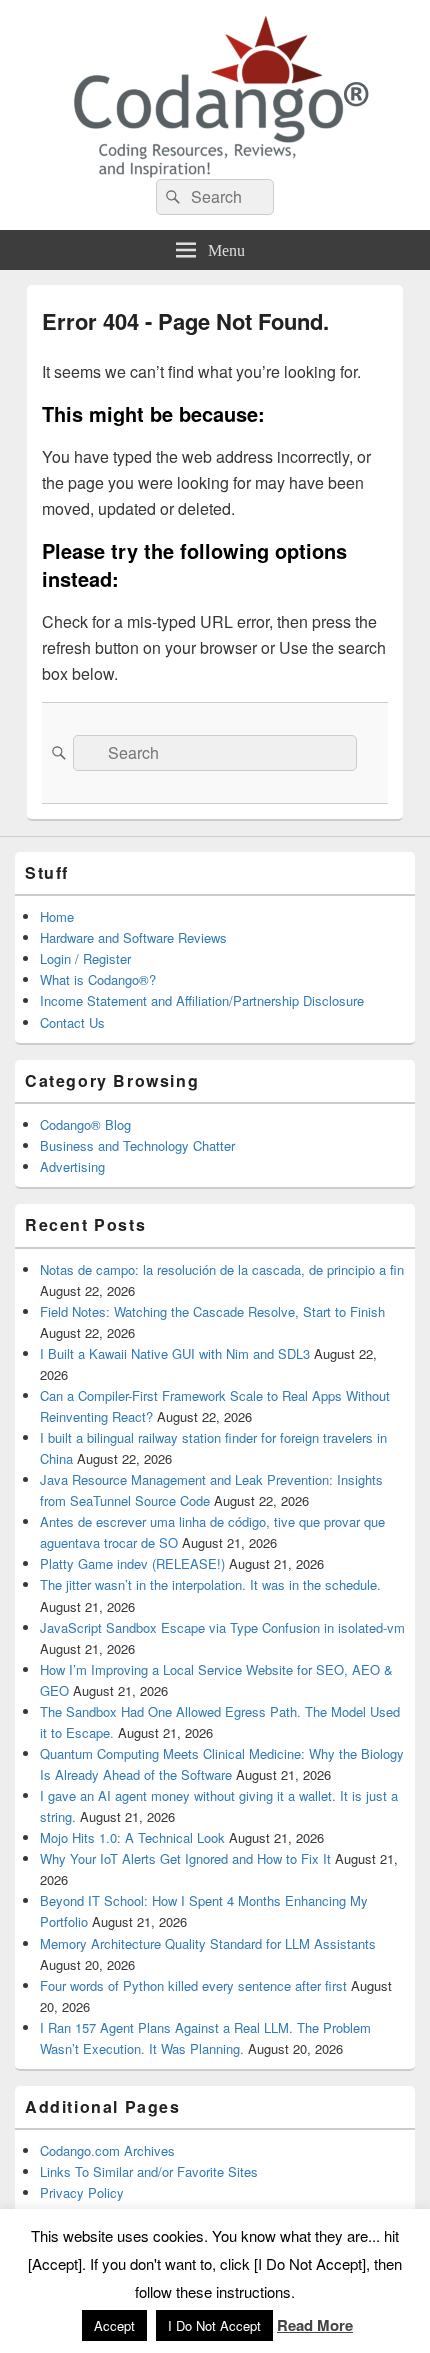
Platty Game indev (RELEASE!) (132, 1563)
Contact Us (72, 1022)
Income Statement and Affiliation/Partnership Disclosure (202, 1000)
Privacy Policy (82, 2192)
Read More (315, 2325)
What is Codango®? (98, 979)
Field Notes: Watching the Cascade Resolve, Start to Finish (212, 1311)
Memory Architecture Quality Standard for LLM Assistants (208, 1943)
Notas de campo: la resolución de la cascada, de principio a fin (222, 1269)
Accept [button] (114, 2325)
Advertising (72, 1166)
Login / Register (85, 958)
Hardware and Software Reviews (133, 937)
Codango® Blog (85, 1124)
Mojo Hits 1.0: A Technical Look (132, 1837)
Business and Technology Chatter (137, 1145)
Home (57, 916)
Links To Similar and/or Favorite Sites (149, 2171)
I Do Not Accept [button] (214, 2325)
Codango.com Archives (107, 2150)
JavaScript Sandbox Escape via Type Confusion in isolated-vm (222, 1627)
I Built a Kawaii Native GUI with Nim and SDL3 (175, 1353)
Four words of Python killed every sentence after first (193, 1985)
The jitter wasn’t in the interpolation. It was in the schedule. (210, 1584)
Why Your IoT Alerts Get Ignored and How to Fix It (185, 1858)
